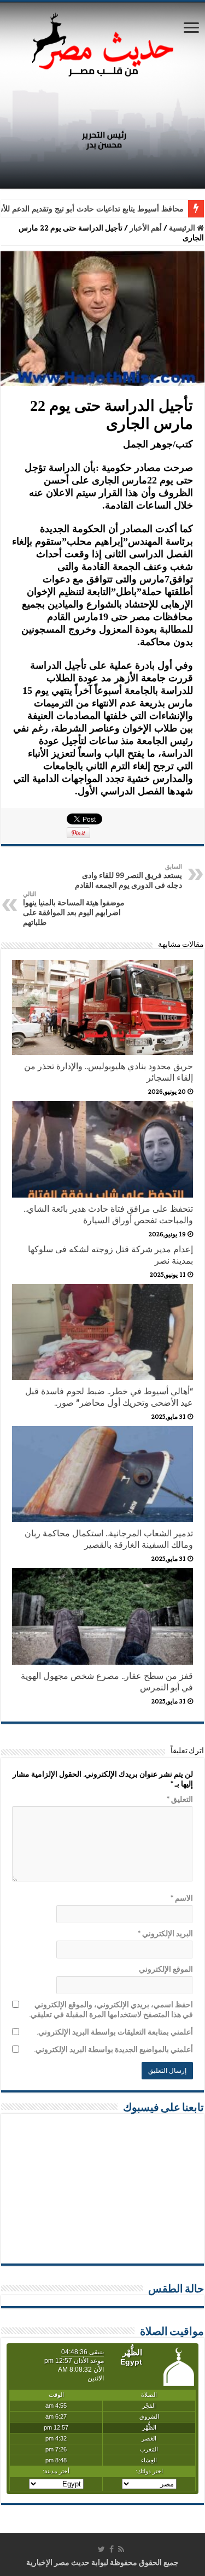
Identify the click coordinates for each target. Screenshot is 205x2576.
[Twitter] (101, 2549)
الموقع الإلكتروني (166, 1969)
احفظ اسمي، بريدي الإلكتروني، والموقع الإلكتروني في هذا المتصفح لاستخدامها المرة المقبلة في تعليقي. (111, 2009)
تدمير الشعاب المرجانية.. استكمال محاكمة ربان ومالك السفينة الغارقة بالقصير (109, 1539)
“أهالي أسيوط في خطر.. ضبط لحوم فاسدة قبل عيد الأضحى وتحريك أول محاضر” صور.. (109, 1397)
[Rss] (121, 2549)
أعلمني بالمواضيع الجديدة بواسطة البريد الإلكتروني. (113, 2049)
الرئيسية (183, 228)
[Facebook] (112, 2549)
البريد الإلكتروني (165, 1934)
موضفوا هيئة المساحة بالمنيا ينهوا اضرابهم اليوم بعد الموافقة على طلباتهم (74, 909)
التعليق (180, 1799)
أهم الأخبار (146, 228)
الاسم (182, 1898)
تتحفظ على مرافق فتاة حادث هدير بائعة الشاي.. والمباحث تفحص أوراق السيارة (108, 1215)
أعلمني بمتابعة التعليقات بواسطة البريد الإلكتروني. (115, 2032)
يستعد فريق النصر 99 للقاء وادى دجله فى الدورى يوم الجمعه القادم (128, 876)
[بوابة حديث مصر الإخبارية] (103, 43)
